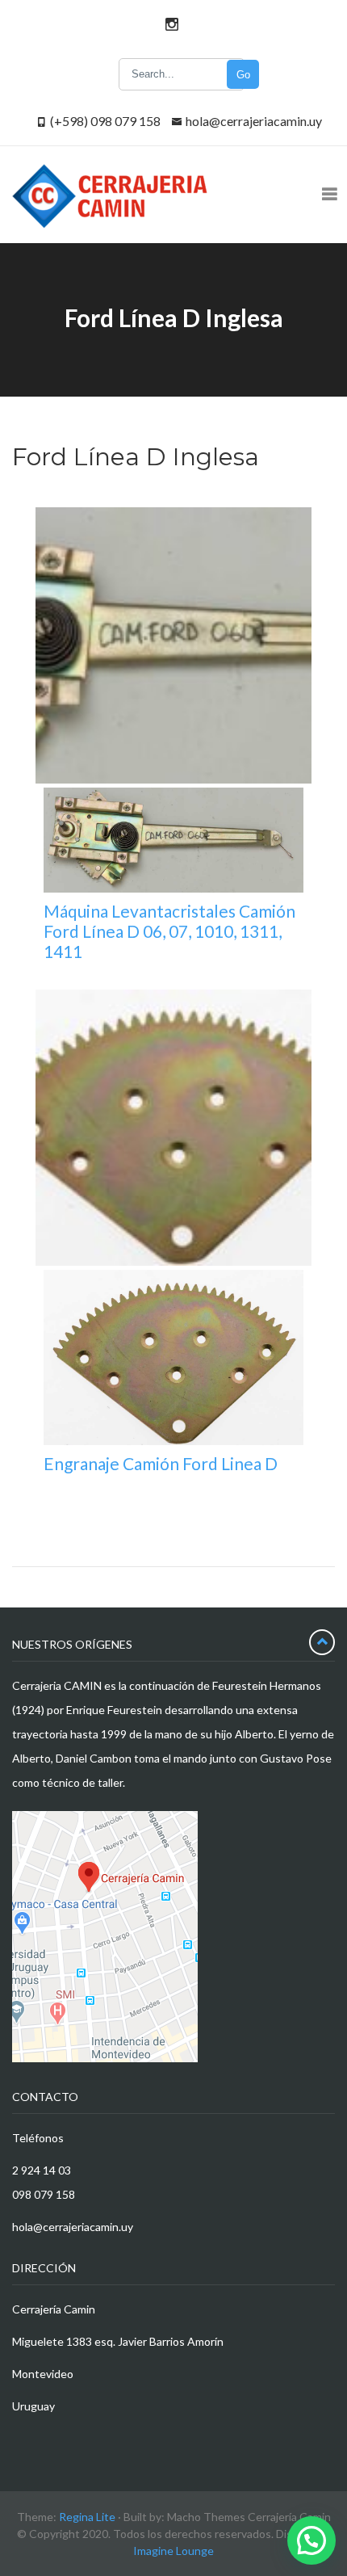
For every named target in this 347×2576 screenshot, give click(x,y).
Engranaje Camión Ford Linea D (161, 1463)
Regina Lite (87, 2517)
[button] (311, 2540)
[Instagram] (169, 24)
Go (243, 75)
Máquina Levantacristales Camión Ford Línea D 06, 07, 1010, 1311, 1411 (169, 931)
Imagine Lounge (173, 2551)
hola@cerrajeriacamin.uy (254, 121)
